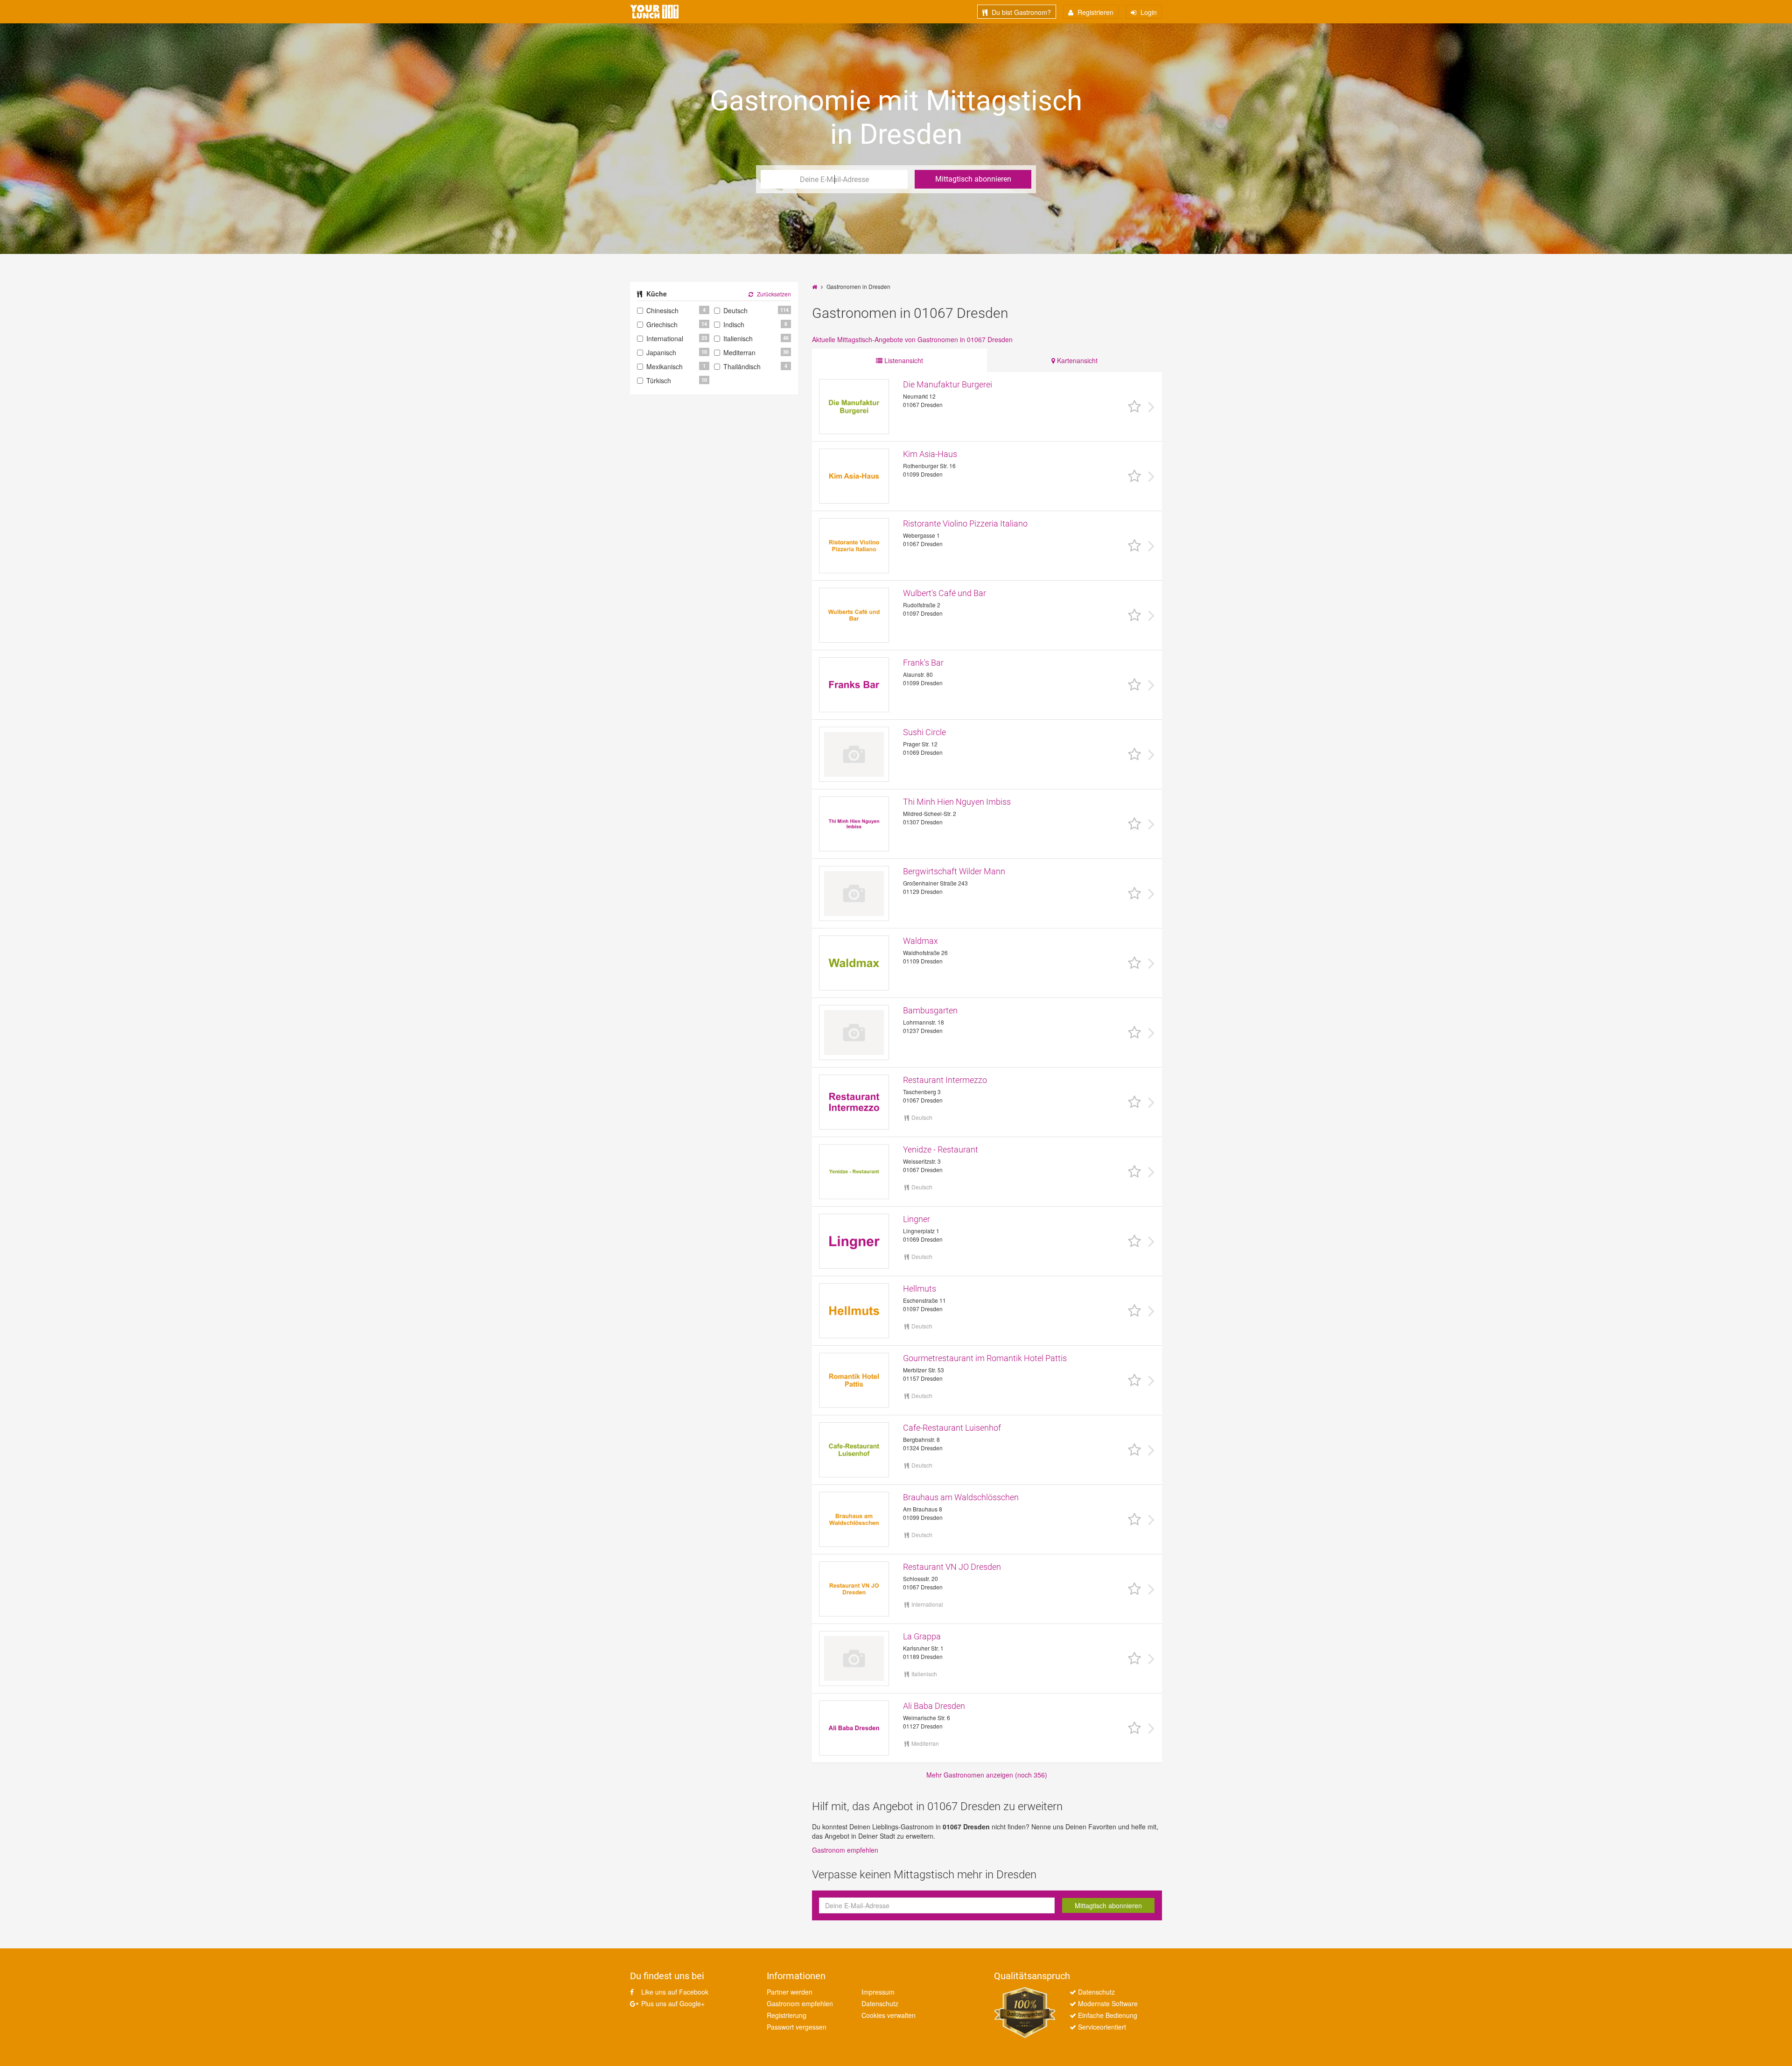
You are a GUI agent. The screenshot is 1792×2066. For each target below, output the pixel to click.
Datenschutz (880, 2003)
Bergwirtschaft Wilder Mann (954, 871)
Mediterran (739, 352)
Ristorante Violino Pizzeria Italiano (965, 524)
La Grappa (922, 1636)
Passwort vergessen (797, 2027)
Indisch (734, 324)
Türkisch (659, 380)
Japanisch (661, 352)
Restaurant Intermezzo (945, 1080)
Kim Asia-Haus (930, 454)
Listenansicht (903, 360)
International (665, 338)
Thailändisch (742, 366)
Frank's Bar (923, 663)
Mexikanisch (665, 366)
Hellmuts (920, 1289)
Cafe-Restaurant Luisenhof (952, 1428)
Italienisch (738, 338)
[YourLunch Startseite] (654, 12)
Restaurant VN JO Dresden (952, 1567)
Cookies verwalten (889, 2015)
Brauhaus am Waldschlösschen (961, 1497)
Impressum (878, 1992)
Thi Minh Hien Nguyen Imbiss (957, 802)
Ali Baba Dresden (934, 1706)
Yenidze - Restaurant (941, 1149)
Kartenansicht (1076, 360)
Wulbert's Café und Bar (945, 593)
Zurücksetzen (773, 294)
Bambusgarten (930, 1010)
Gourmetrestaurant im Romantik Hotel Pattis (985, 1358)
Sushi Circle (924, 732)
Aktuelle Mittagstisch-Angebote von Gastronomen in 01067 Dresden (912, 339)
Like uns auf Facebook (674, 1992)
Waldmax (920, 941)
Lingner (917, 1219)
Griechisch (662, 324)
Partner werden (790, 1992)
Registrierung (787, 2015)
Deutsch (735, 310)
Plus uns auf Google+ (672, 2003)
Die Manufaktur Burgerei (948, 384)
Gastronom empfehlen (845, 1850)
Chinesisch (662, 310)
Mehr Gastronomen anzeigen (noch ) (987, 1775)
